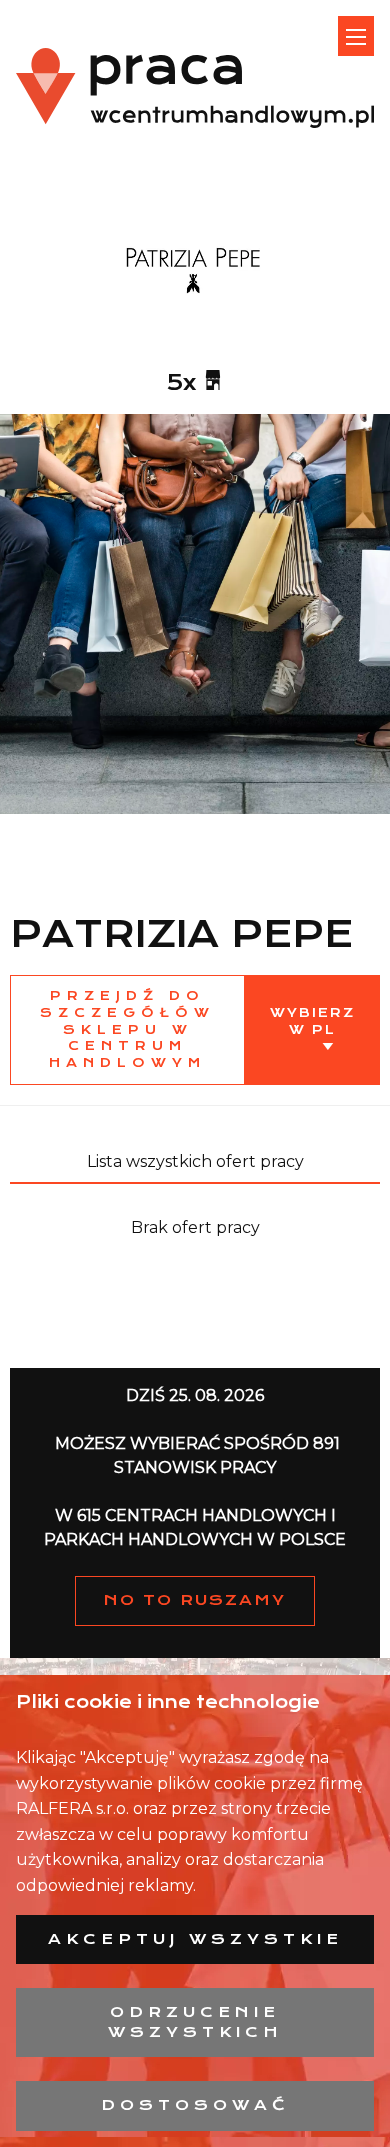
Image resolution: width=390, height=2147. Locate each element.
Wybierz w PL (312, 1021)
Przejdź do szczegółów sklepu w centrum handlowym (127, 1029)
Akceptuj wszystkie (195, 1939)
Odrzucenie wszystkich (195, 2022)
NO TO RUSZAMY (195, 1600)
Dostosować (195, 2105)
